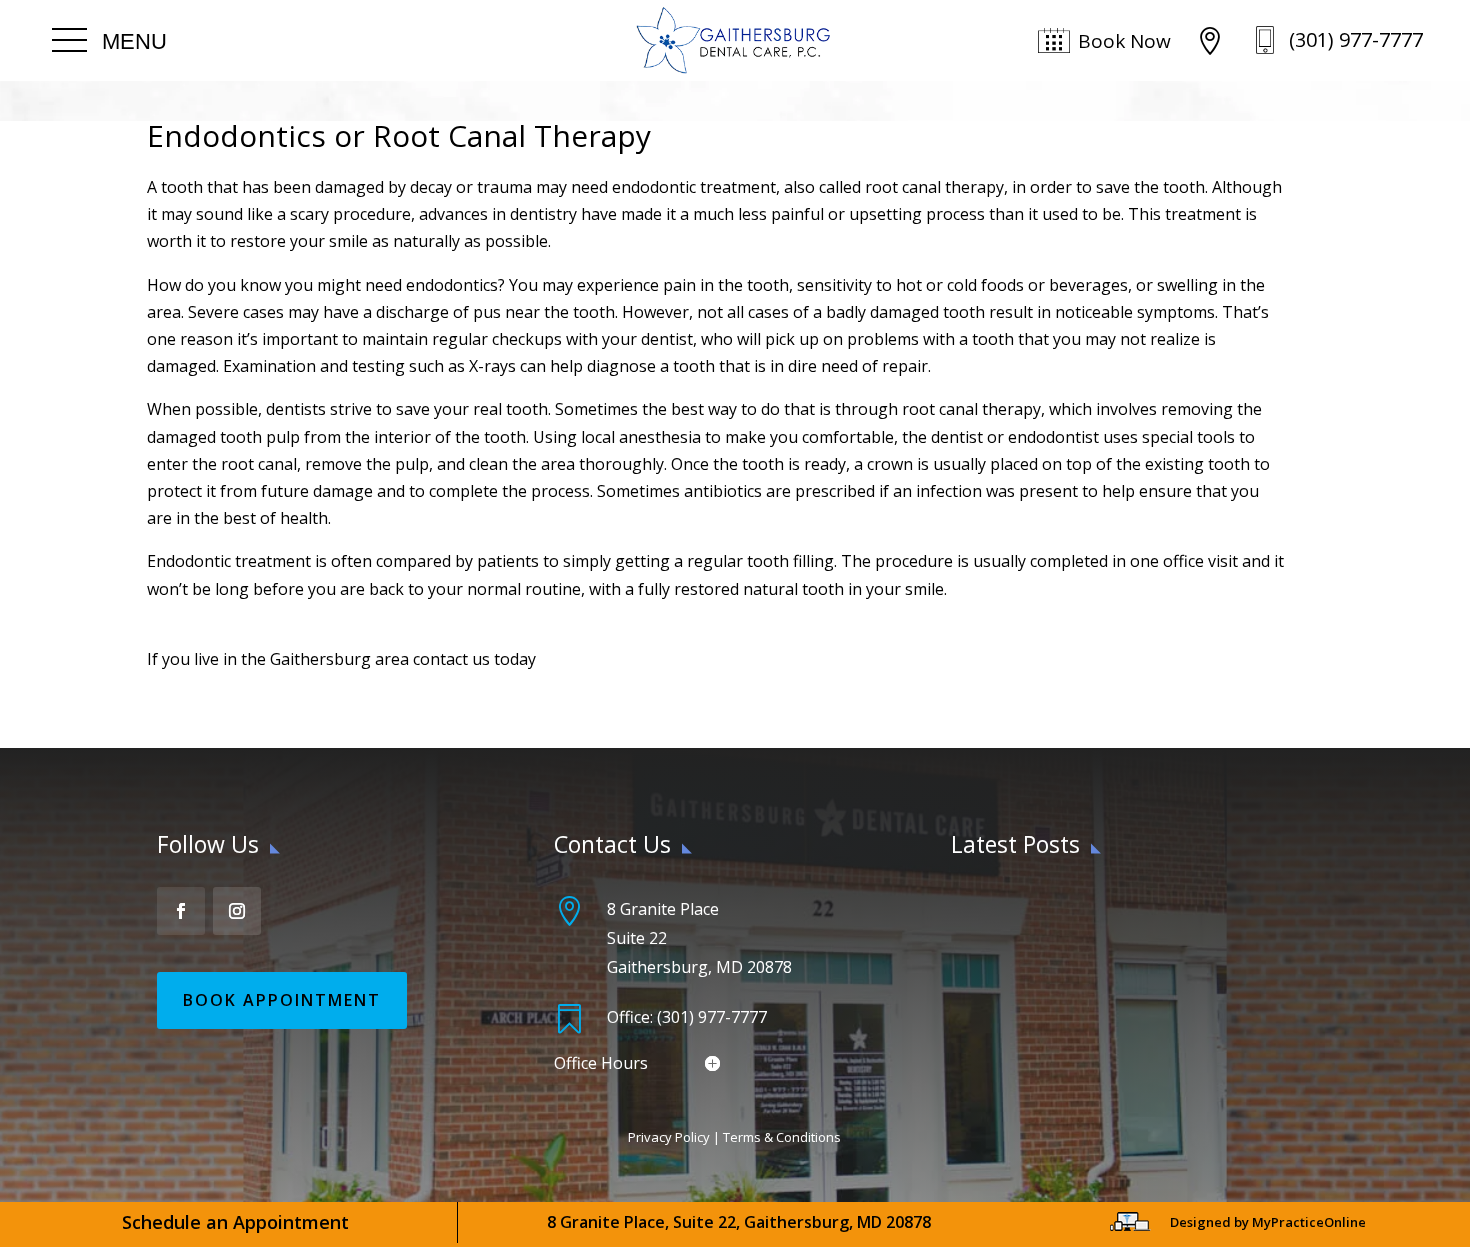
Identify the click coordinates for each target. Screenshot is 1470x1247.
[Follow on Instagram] (237, 911)
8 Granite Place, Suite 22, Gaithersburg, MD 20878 (739, 1222)
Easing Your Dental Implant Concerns (1086, 958)
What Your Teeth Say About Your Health (1098, 906)
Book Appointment (282, 1000)
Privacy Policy (669, 1137)
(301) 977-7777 (1356, 39)
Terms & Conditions (782, 1137)
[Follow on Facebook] (181, 911)
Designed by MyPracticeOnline (1268, 1222)
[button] (109, 41)
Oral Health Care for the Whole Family (1090, 1009)
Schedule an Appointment (235, 1222)
